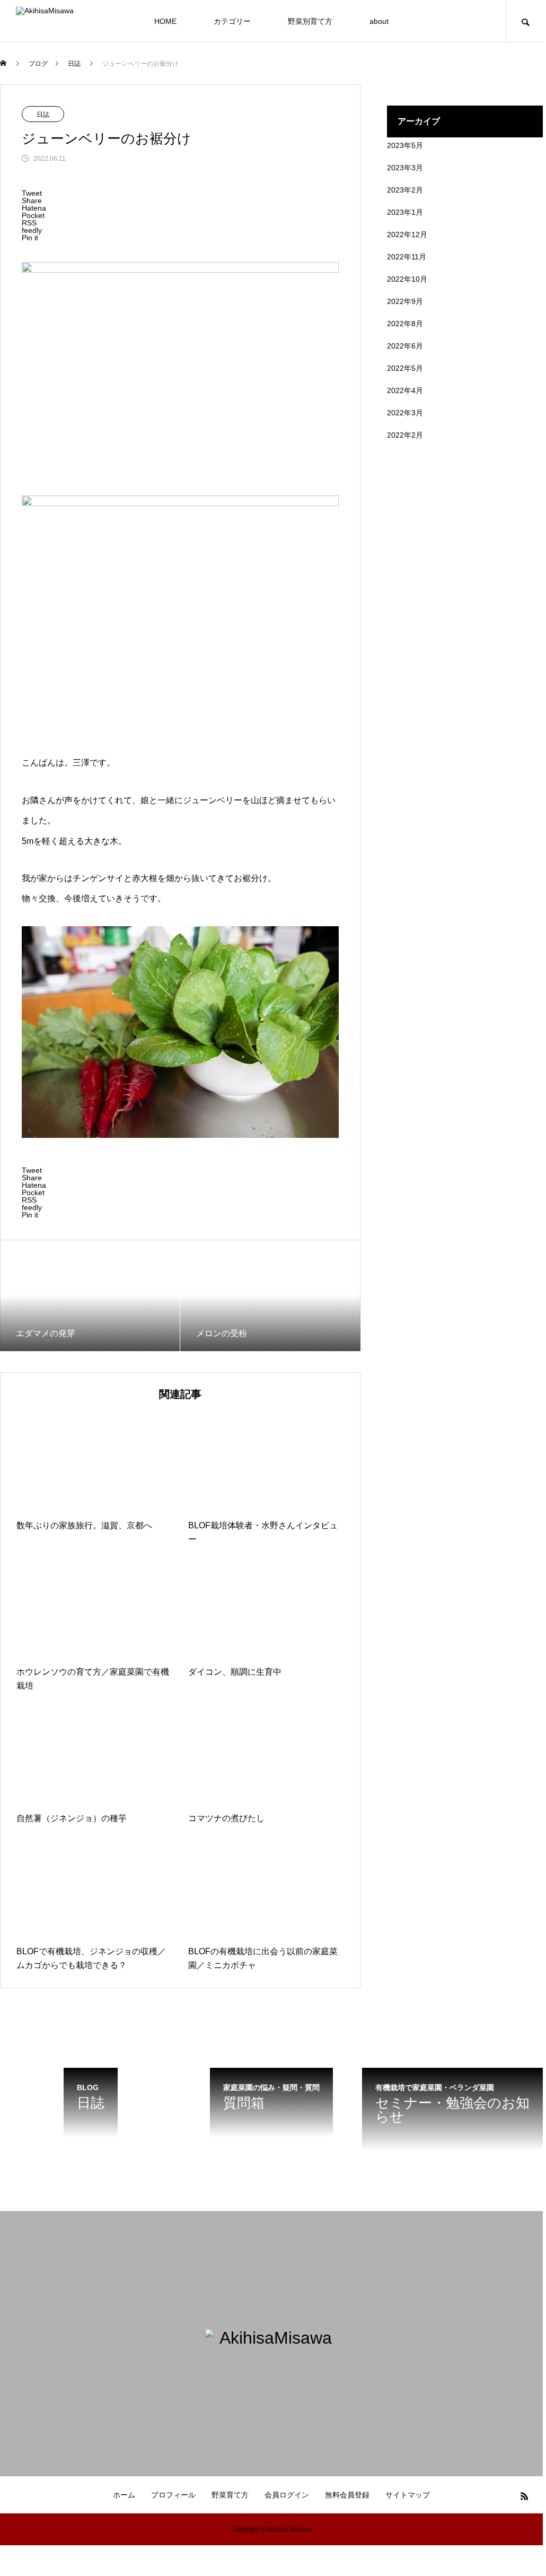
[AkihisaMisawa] (82, 21)
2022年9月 (405, 301)
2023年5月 (405, 145)
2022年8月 (405, 324)
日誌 (43, 115)
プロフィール (173, 2495)
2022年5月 (405, 368)
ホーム (124, 2495)
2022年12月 (407, 234)
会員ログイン (287, 2495)
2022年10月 (407, 279)
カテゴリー (232, 21)
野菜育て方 (230, 2495)
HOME (165, 21)
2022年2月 (405, 435)
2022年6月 (405, 346)
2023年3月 (405, 168)
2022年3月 (405, 413)
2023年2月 (405, 190)
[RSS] (524, 2496)
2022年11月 (407, 257)
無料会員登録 (347, 2495)
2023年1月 (405, 212)
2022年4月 (405, 390)
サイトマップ (408, 2495)
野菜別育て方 (310, 21)
